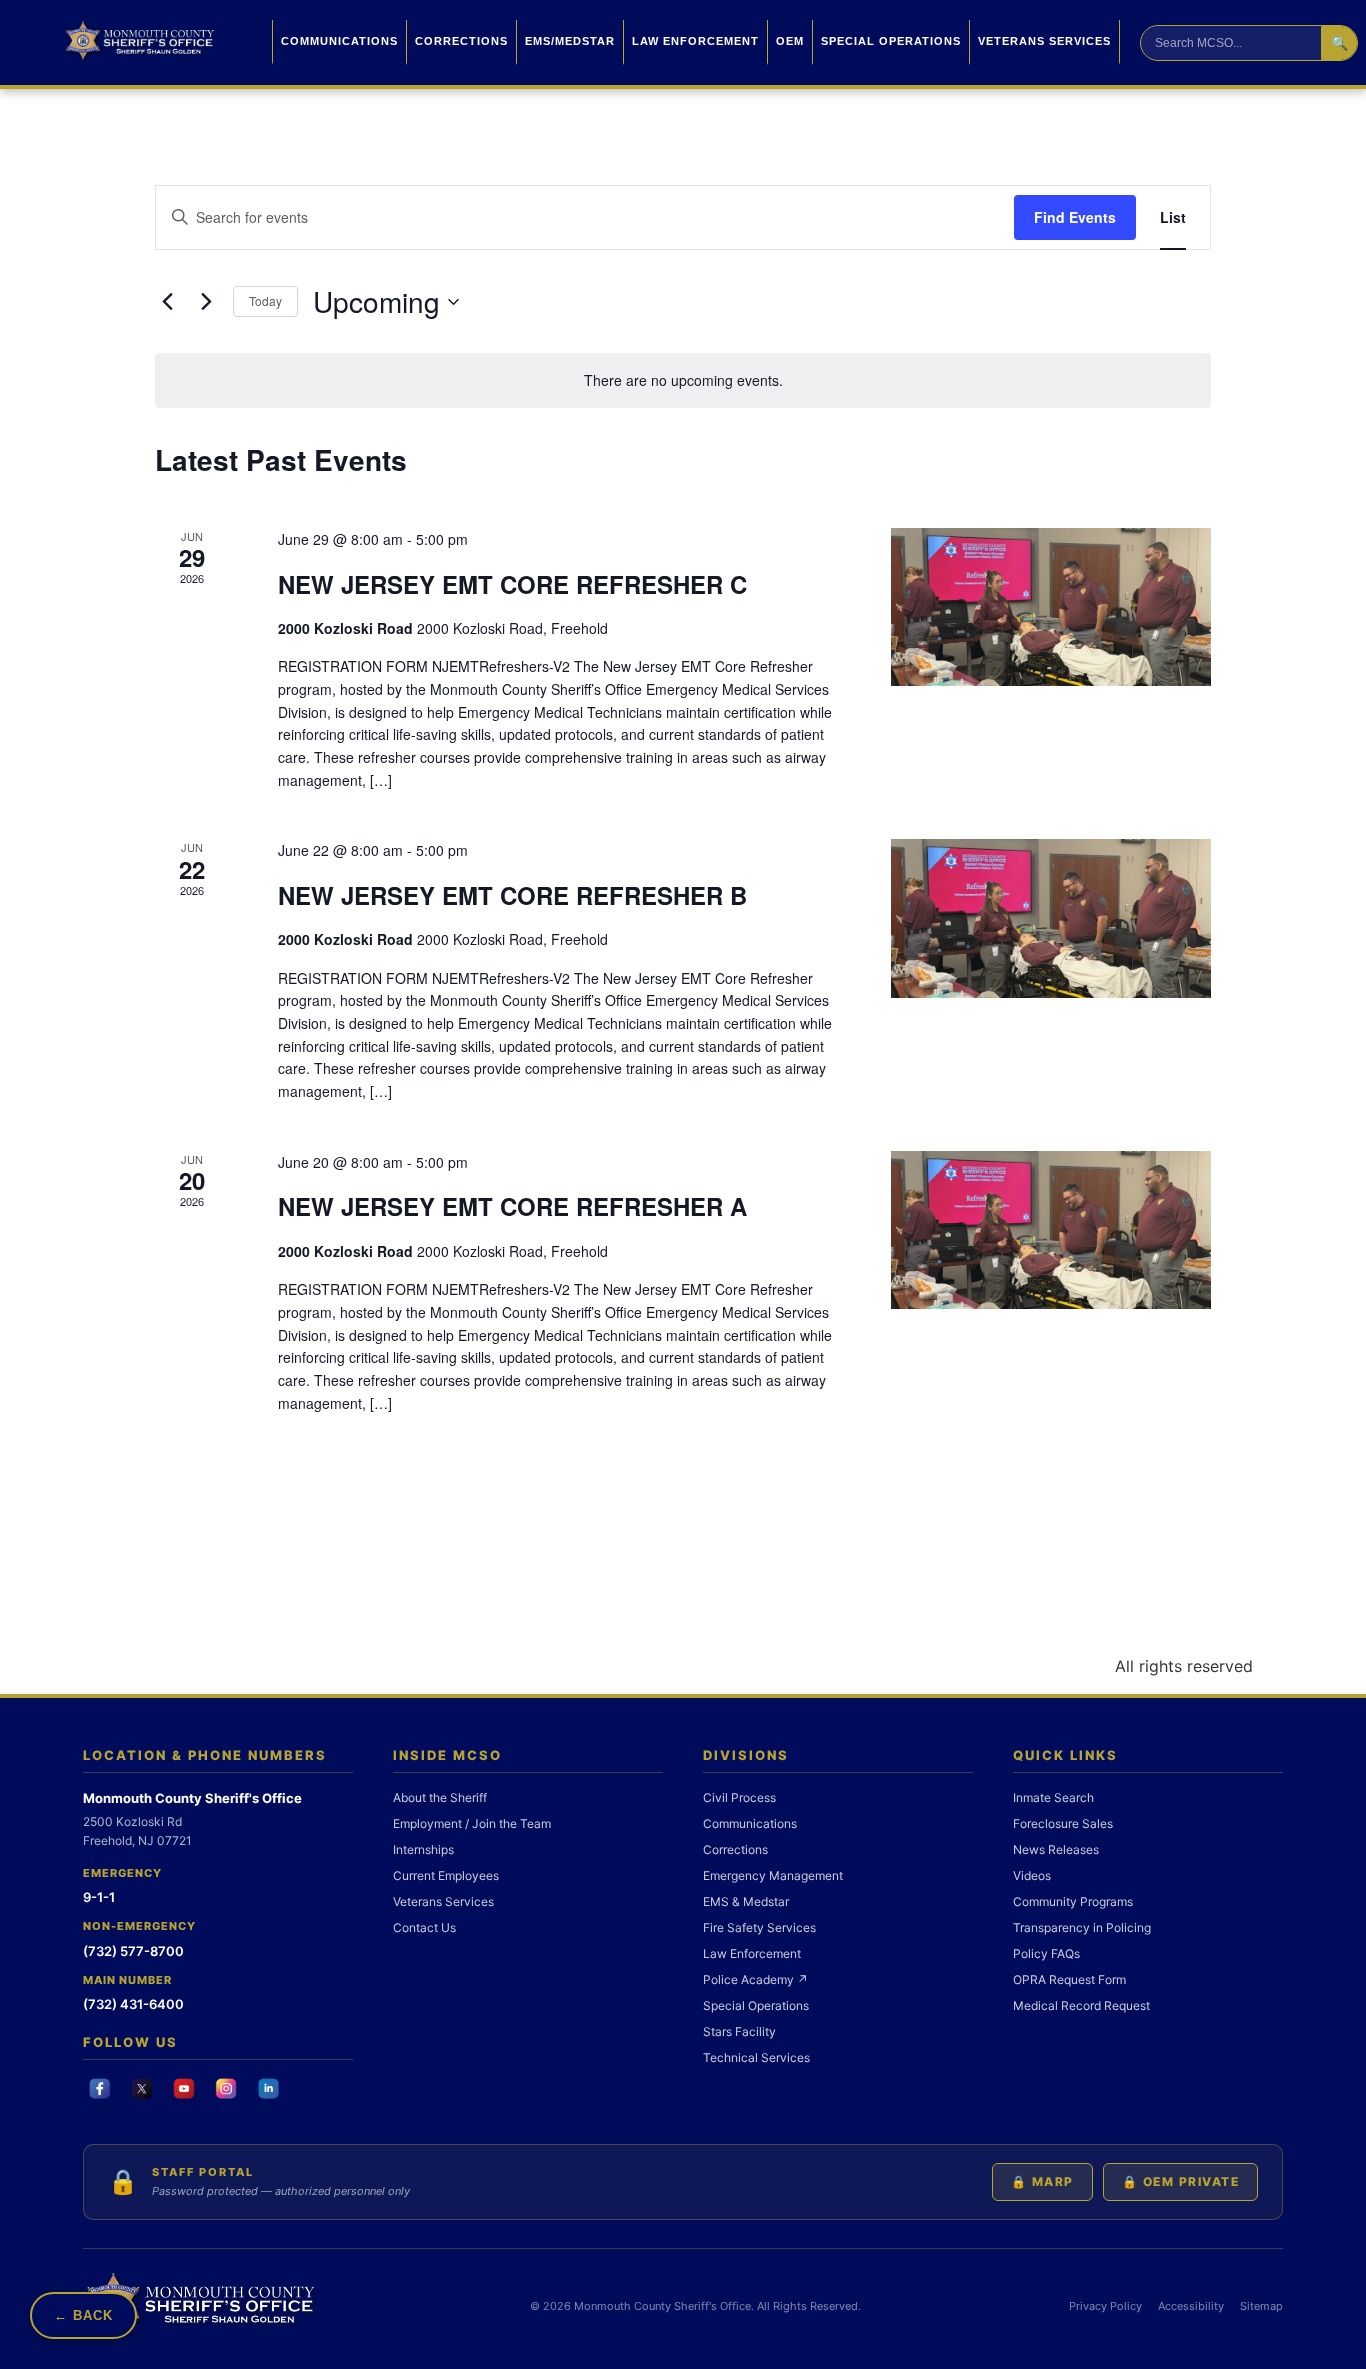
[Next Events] (206, 302)
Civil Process (739, 1797)
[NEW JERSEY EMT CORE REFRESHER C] (1051, 607)
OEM (790, 41)
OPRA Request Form (1069, 1979)
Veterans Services (1044, 41)
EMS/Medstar (570, 41)
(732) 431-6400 (133, 2004)
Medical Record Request (1081, 2005)
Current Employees (446, 1875)
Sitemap (1261, 2306)
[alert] (683, 380)
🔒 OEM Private (1181, 2181)
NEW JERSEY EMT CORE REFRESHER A (512, 1206)
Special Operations (891, 41)
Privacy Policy (1105, 2306)
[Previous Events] (167, 302)
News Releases (1056, 1849)
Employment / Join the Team (472, 1823)
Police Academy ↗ (755, 1979)
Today (265, 300)
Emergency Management (773, 1875)
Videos (1032, 1875)
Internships (423, 1849)
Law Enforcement (695, 41)
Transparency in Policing (1082, 1927)
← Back (83, 2315)
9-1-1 (99, 1897)
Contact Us (424, 1927)
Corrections (461, 41)
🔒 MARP (1042, 2181)
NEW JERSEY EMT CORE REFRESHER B (512, 895)
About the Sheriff (440, 1797)
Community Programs (1073, 1901)
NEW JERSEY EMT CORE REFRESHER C (512, 584)
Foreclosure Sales (1063, 1823)
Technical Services (756, 2057)
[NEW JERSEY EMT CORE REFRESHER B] (1051, 918)
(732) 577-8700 (133, 1951)
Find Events (1075, 217)
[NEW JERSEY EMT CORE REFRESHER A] (1051, 1230)
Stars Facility (739, 2031)
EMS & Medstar (746, 1901)
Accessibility (1191, 2306)
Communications (339, 41)
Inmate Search (1053, 1797)
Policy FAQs (1046, 1953)
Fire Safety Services (759, 1927)
